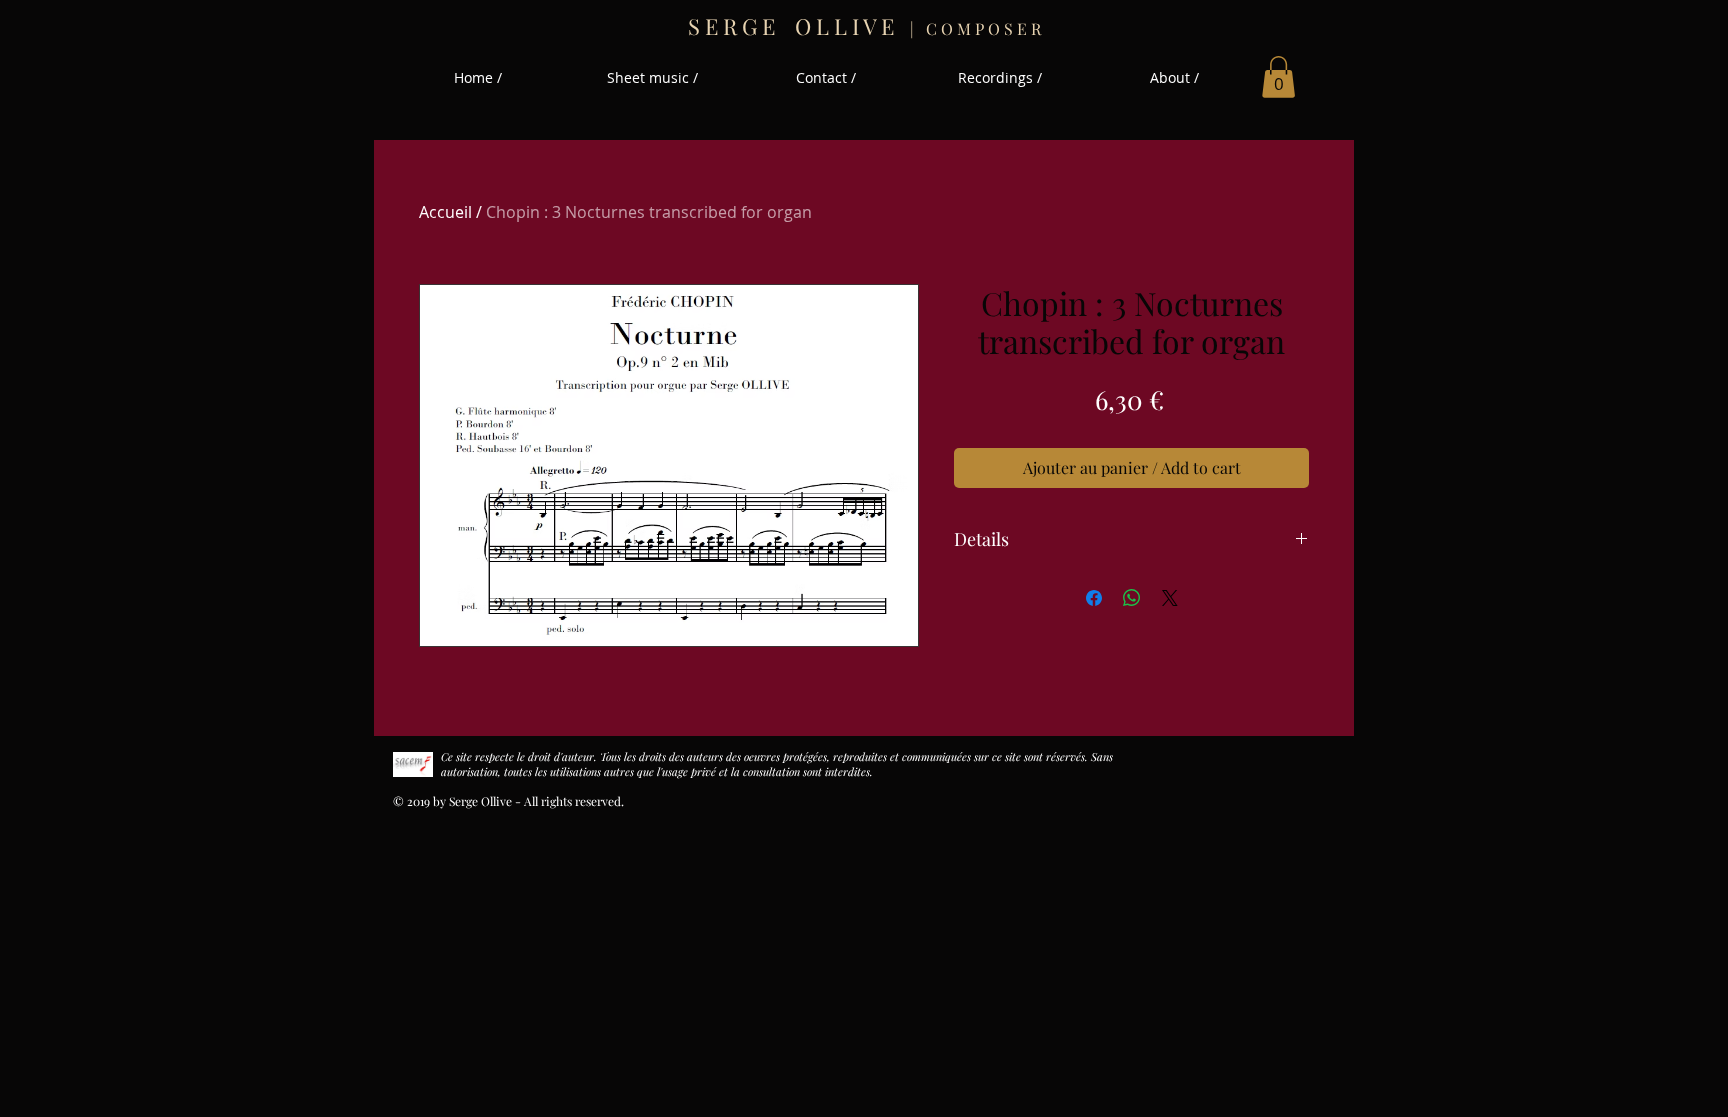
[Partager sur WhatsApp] (1132, 598)
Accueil (445, 212)
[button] (1278, 77)
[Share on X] (1170, 598)
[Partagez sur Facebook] (1094, 598)
